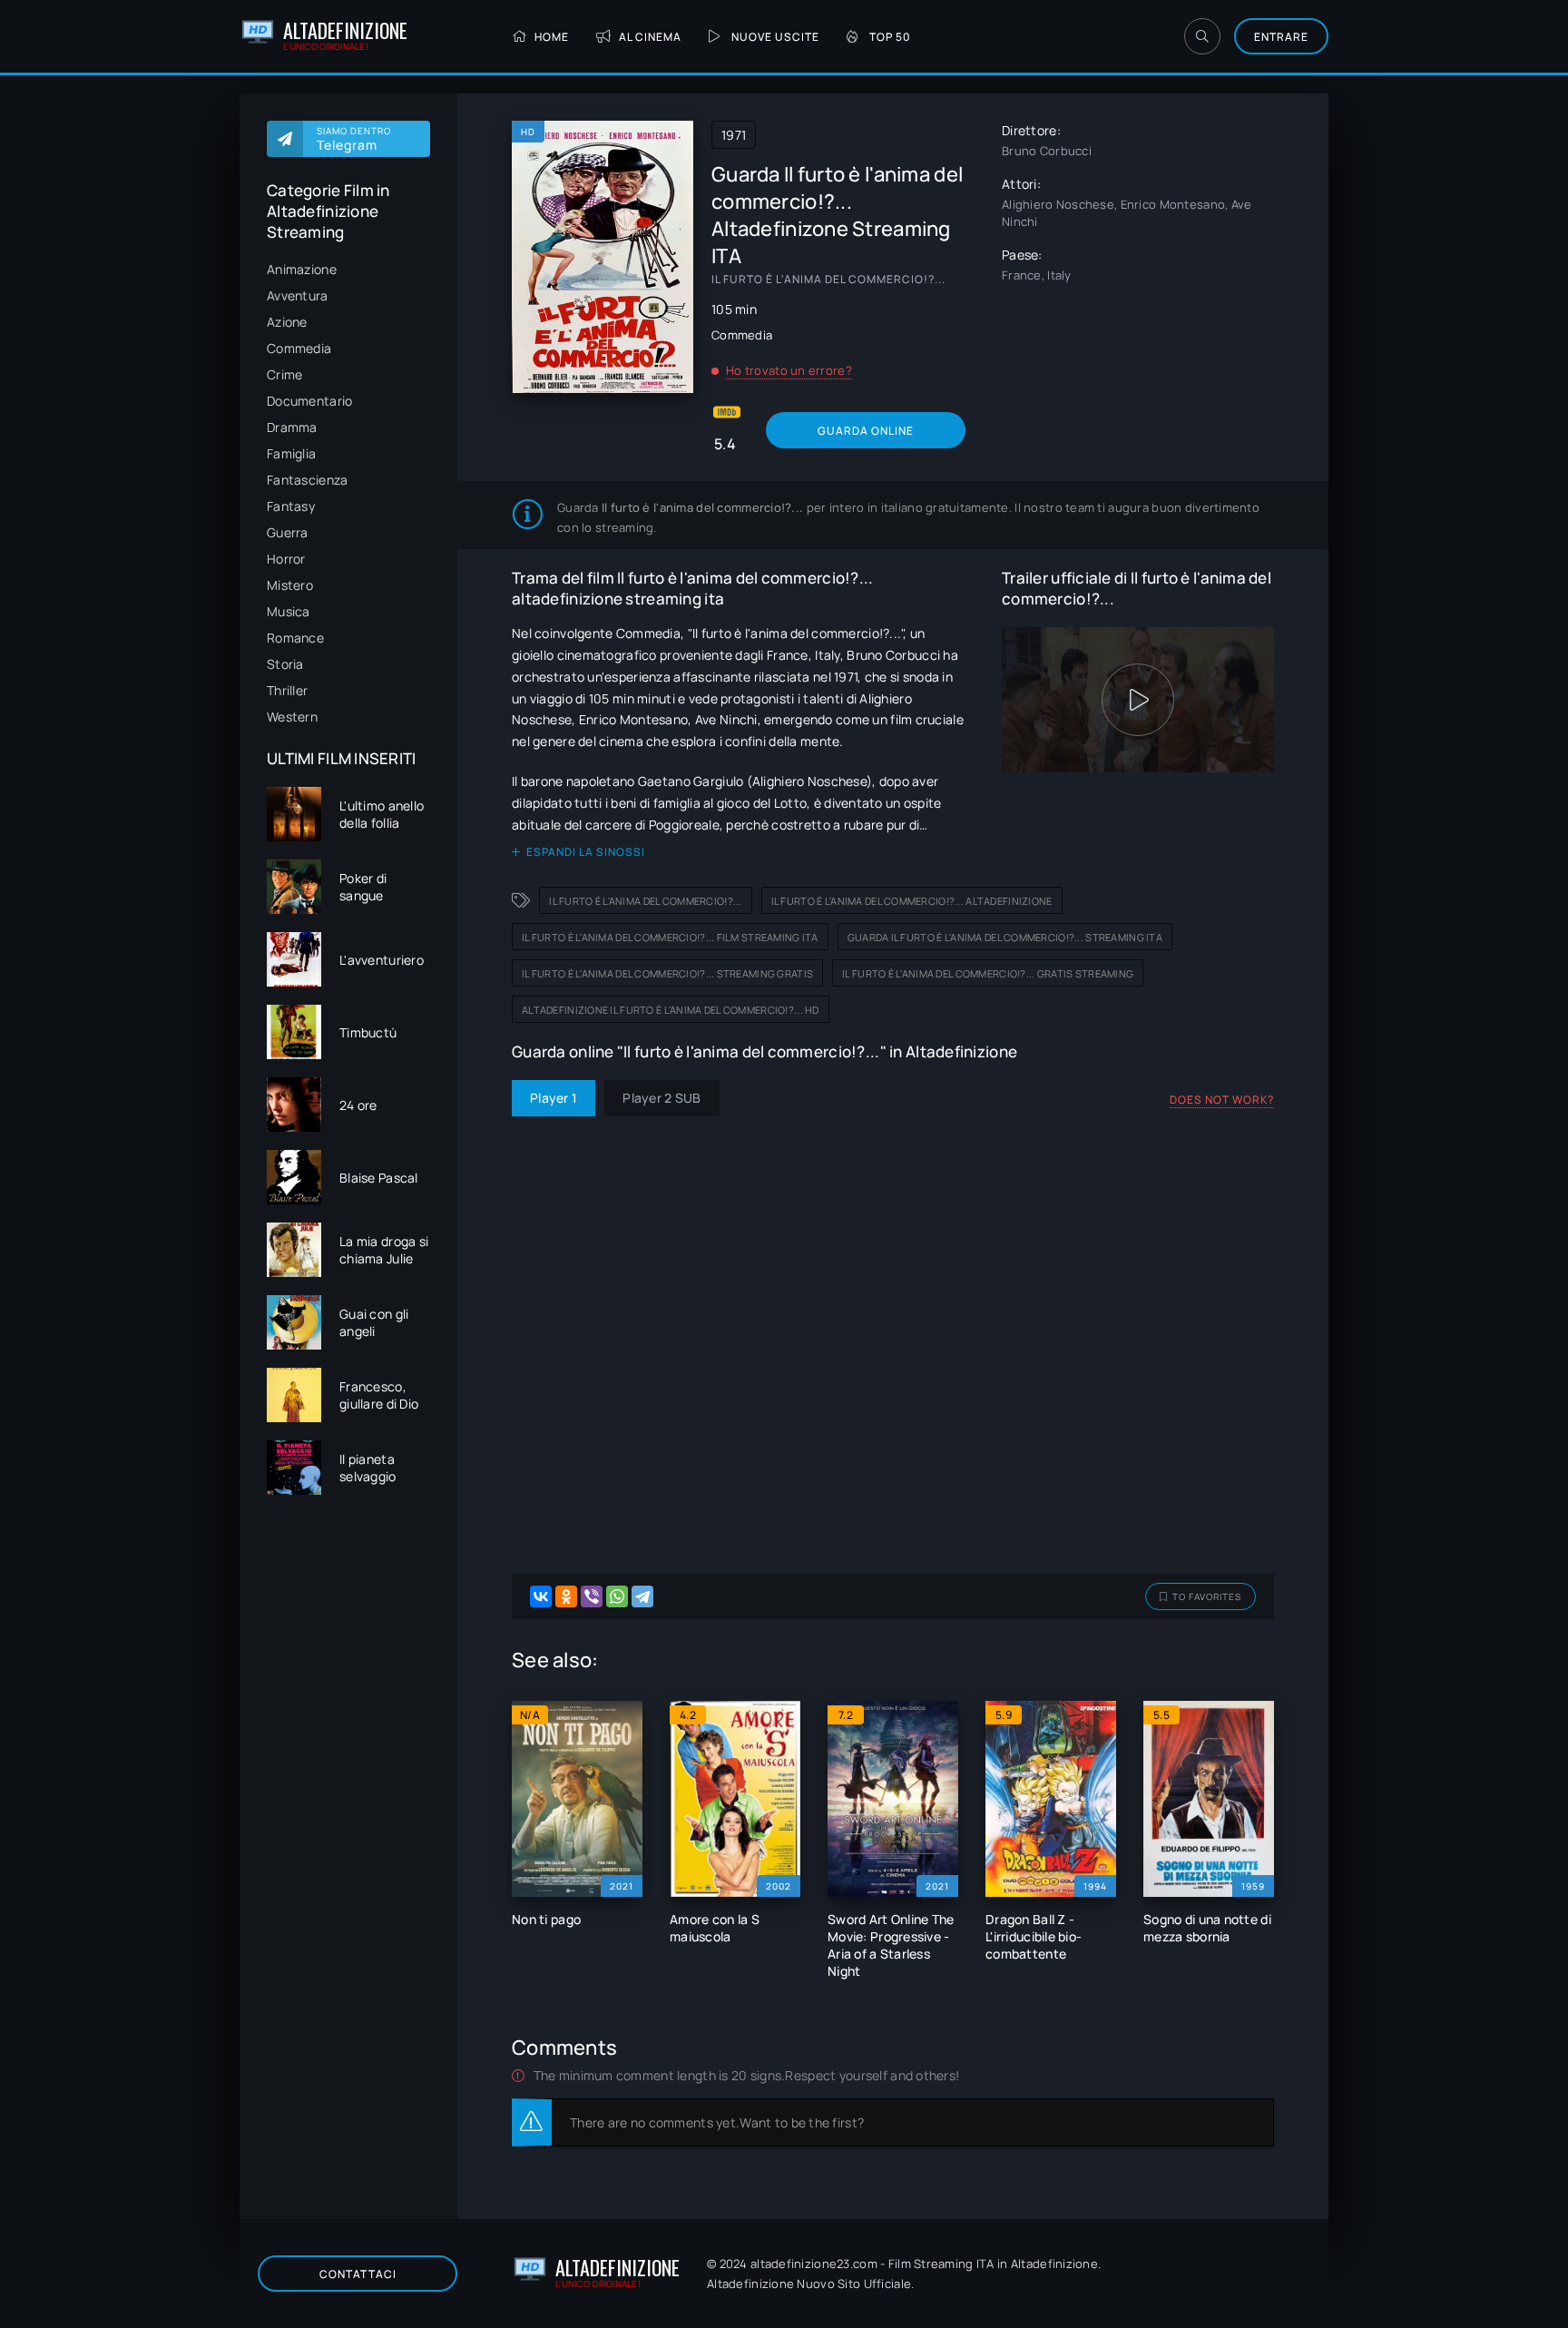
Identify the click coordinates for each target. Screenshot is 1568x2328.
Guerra (288, 532)
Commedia (299, 348)
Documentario (309, 401)
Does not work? (1222, 1100)
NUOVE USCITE (775, 37)
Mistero (290, 585)
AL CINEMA (650, 37)
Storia (285, 664)
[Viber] (592, 1596)
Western (292, 717)
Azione (287, 322)
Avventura (298, 295)
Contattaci (358, 2274)
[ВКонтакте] (541, 1596)
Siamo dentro (354, 139)
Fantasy (291, 506)
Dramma (292, 427)
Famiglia (291, 453)
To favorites (1207, 1596)
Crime (284, 374)
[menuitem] (348, 269)
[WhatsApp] (617, 1596)
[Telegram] (642, 1596)
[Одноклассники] (566, 1596)
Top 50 (890, 37)
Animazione (302, 269)
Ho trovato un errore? (789, 370)
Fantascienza (307, 480)
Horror (286, 559)
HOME (552, 37)
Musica (289, 611)
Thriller (287, 690)
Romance (295, 638)
